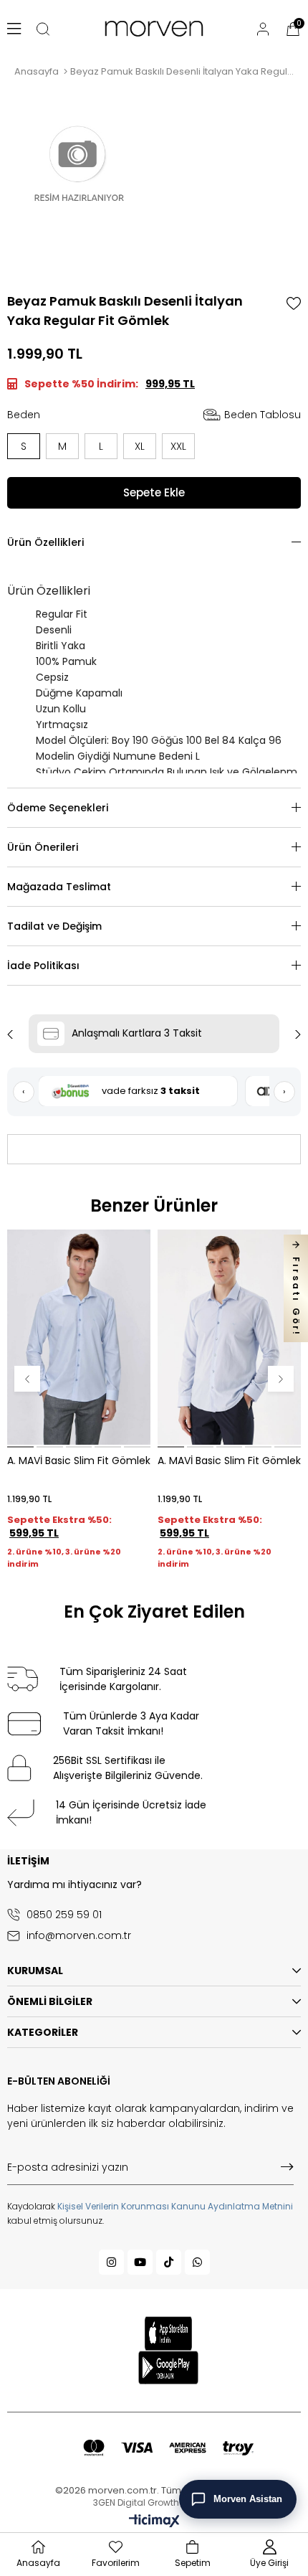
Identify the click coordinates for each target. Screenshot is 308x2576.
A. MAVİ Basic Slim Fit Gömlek (79, 1461)
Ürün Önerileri (43, 847)
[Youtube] (140, 2262)
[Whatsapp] (197, 2262)
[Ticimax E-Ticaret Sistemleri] (154, 2522)
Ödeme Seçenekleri (58, 808)
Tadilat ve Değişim (54, 926)
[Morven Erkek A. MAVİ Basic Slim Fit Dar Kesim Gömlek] (79, 1337)
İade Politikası (43, 966)
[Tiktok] (169, 2262)
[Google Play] (169, 2368)
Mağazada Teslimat (59, 887)
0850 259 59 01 (64, 1915)
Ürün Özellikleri (45, 542)
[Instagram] (111, 2262)
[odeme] (168, 2448)
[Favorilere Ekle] (294, 303)
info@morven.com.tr (79, 1936)
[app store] (168, 2334)
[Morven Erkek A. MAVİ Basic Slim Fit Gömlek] (229, 1337)
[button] (20, 1447)
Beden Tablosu (263, 415)
